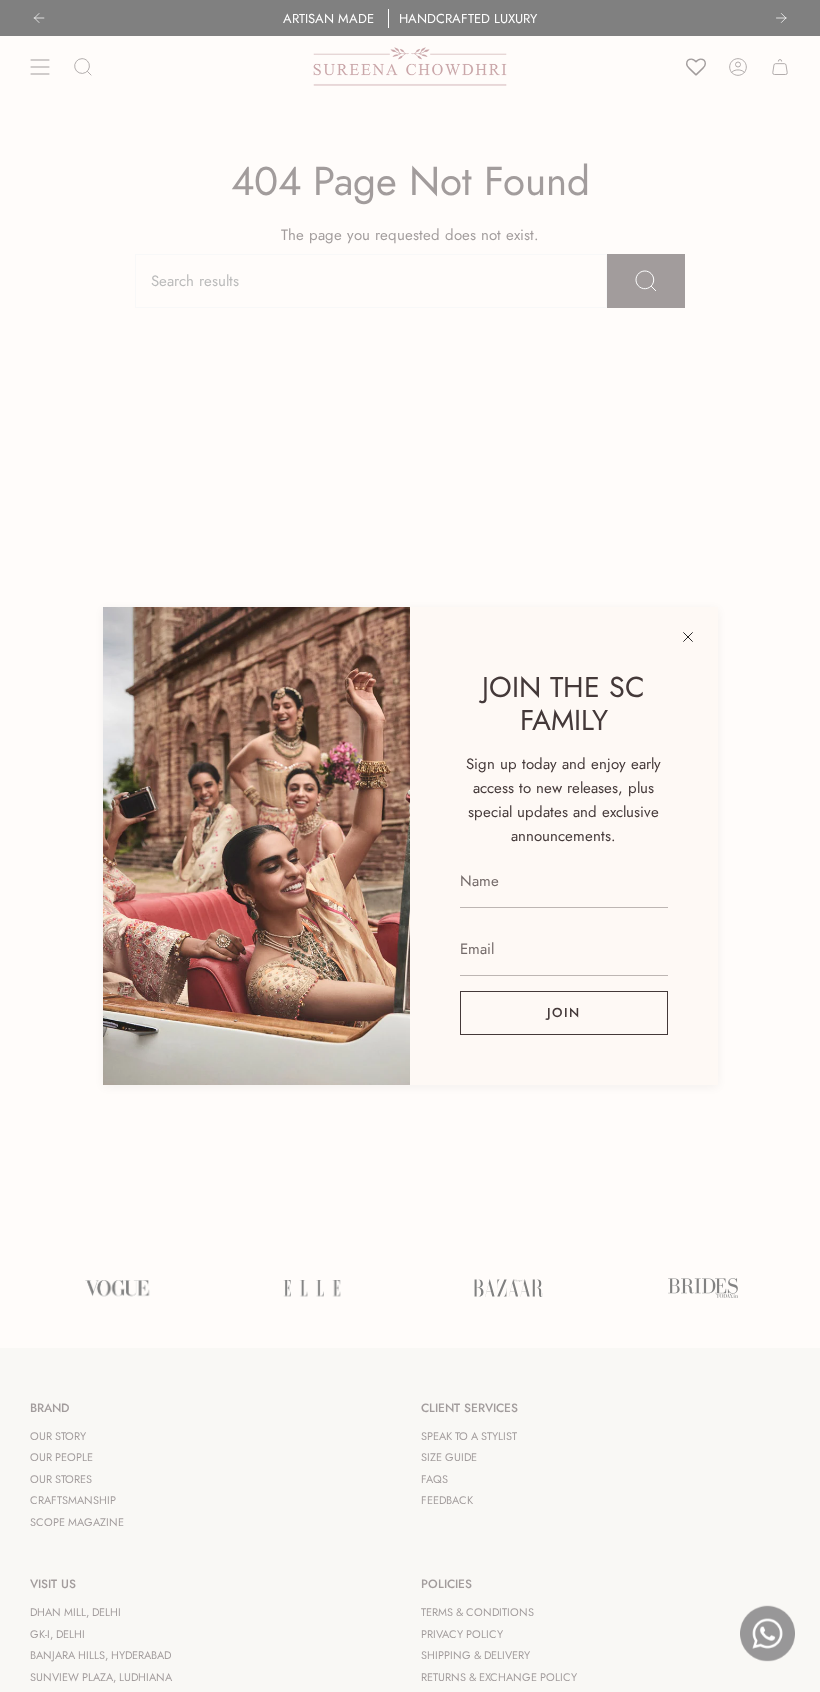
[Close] (688, 637)
